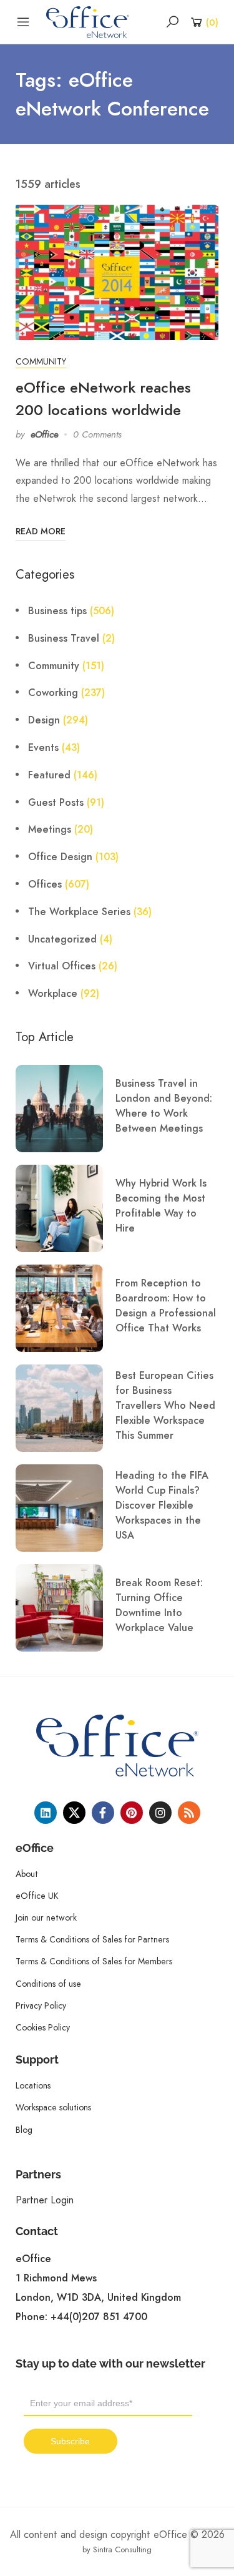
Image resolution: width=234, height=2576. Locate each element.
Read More (41, 531)
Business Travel (64, 639)
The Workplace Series (79, 912)
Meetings (50, 830)
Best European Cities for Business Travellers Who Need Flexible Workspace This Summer (165, 1406)
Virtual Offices (62, 966)
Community (41, 361)
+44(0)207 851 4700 (99, 2317)
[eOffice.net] (88, 21)
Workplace (53, 994)
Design (44, 720)
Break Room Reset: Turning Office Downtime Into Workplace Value (159, 1605)
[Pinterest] (132, 1813)
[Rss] (189, 1813)
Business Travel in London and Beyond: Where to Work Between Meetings (164, 1106)
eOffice (44, 434)
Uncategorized (62, 939)
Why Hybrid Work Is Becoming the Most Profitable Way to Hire (161, 1206)
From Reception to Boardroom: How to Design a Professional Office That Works (166, 1306)
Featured (49, 775)
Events (43, 748)
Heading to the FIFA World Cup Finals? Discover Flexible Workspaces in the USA (162, 1506)
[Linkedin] (46, 1813)
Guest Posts (56, 803)
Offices (45, 884)
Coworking (53, 693)
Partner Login (45, 2200)
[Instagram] (160, 1813)
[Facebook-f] (103, 1813)
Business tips (57, 611)
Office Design (60, 857)
